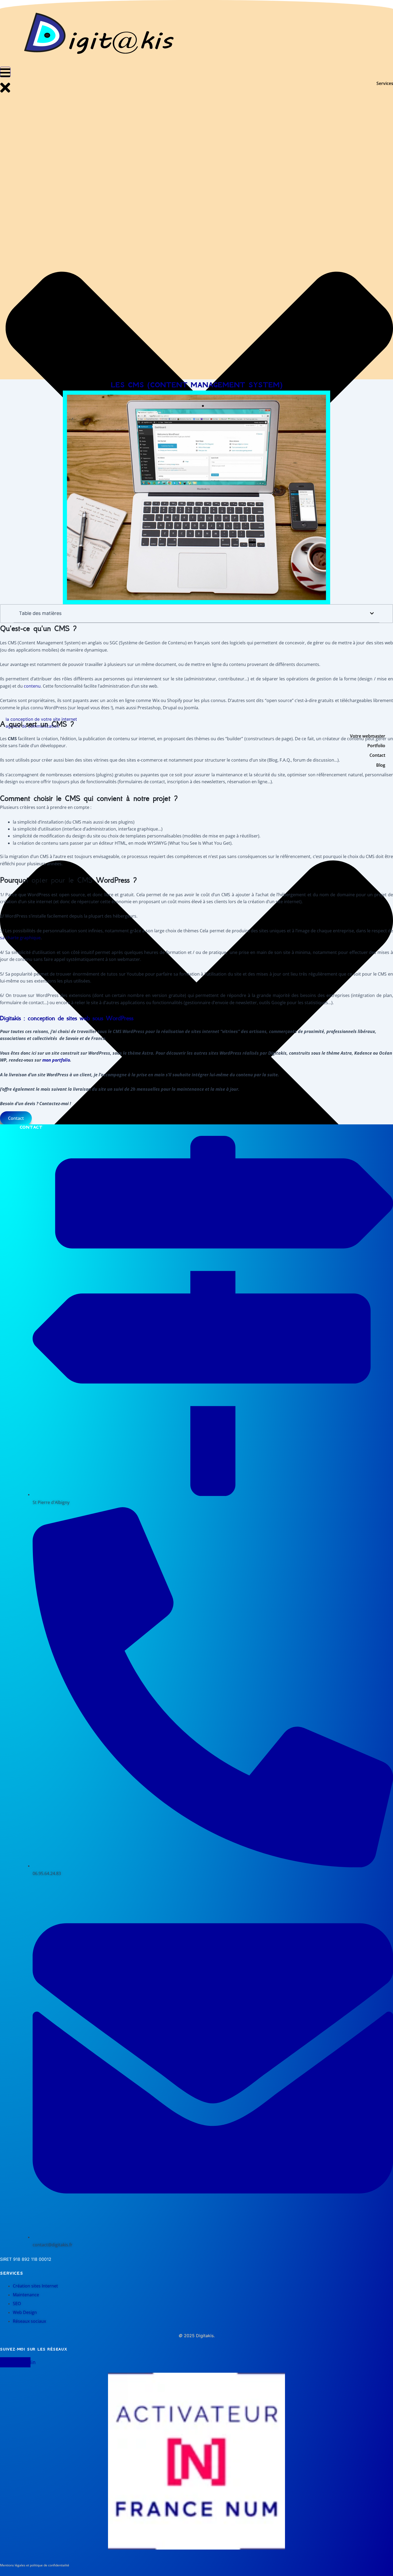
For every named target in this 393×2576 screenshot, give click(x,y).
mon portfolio (56, 1060)
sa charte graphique (20, 938)
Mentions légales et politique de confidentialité (35, 2565)
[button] (372, 613)
